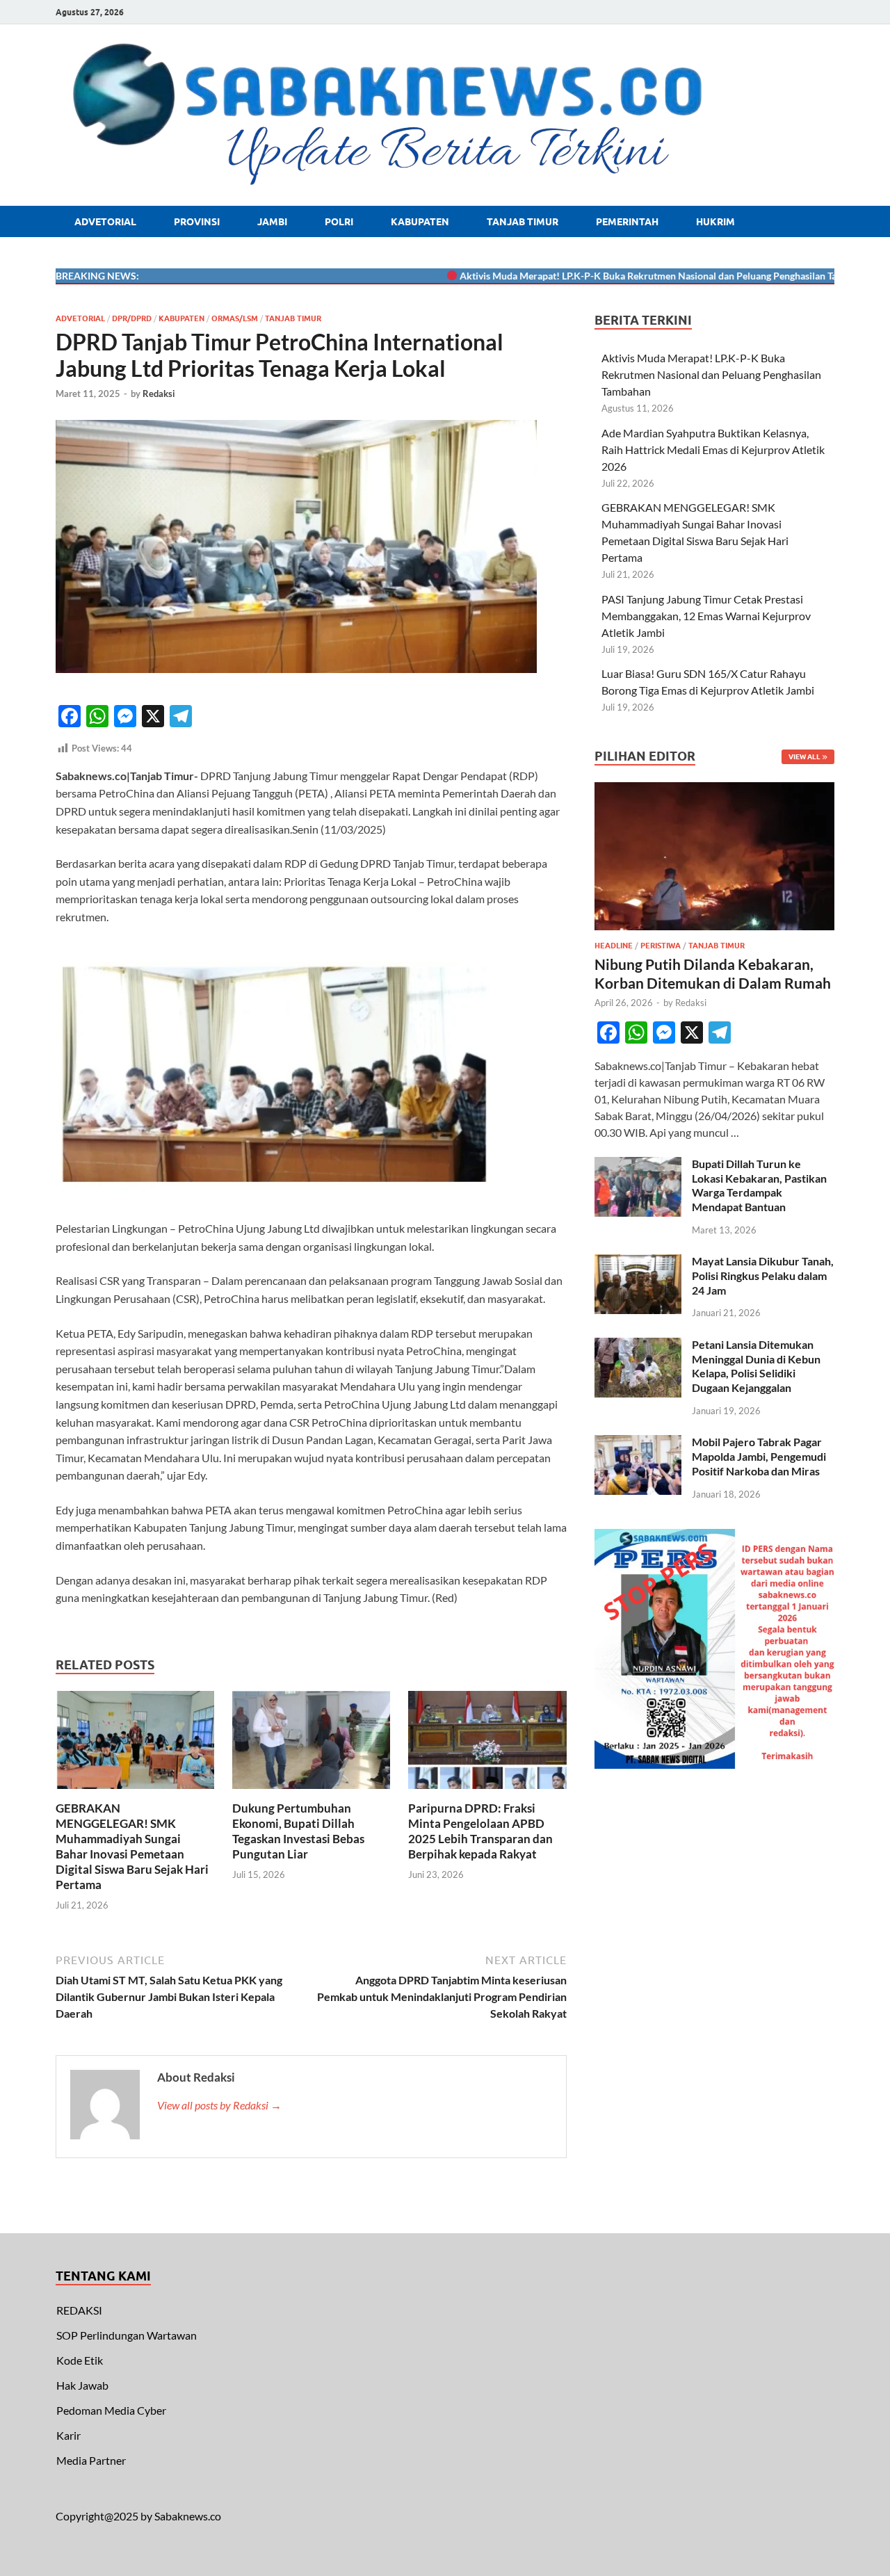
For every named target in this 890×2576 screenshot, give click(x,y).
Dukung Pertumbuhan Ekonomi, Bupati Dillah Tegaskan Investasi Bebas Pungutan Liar (298, 1831)
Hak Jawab (82, 2385)
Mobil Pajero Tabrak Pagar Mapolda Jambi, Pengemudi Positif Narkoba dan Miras (759, 1456)
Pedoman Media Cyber (111, 2410)
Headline (614, 946)
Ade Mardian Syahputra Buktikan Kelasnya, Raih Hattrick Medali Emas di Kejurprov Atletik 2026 (713, 449)
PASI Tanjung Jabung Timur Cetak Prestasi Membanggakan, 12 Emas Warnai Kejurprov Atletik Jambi (706, 616)
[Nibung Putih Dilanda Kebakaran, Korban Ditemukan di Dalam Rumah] (714, 790)
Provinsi (197, 222)
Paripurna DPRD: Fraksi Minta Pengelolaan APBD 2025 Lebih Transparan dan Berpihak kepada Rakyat (480, 1831)
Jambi (272, 222)
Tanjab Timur (523, 222)
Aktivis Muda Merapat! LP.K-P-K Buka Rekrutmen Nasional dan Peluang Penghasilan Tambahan (622, 276)
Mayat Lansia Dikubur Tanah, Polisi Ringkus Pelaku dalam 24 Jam (763, 1275)
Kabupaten (420, 222)
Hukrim (715, 222)
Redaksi (159, 394)
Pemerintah (627, 222)
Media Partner (91, 2460)
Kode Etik (80, 2360)
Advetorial (105, 222)
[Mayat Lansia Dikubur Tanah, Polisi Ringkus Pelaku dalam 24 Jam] (638, 1262)
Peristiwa (661, 946)
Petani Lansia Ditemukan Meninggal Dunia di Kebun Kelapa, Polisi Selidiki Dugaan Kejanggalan (756, 1366)
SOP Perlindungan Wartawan (127, 2335)
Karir (68, 2435)
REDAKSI (79, 2310)
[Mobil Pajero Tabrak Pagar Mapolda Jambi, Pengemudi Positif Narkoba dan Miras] (638, 1443)
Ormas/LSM (235, 318)
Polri (339, 222)
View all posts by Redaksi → (219, 2105)
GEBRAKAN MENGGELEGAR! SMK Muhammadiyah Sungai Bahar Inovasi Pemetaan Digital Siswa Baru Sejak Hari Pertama (132, 1846)
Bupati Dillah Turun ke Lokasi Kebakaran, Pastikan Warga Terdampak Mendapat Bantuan (759, 1185)
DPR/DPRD (132, 318)
